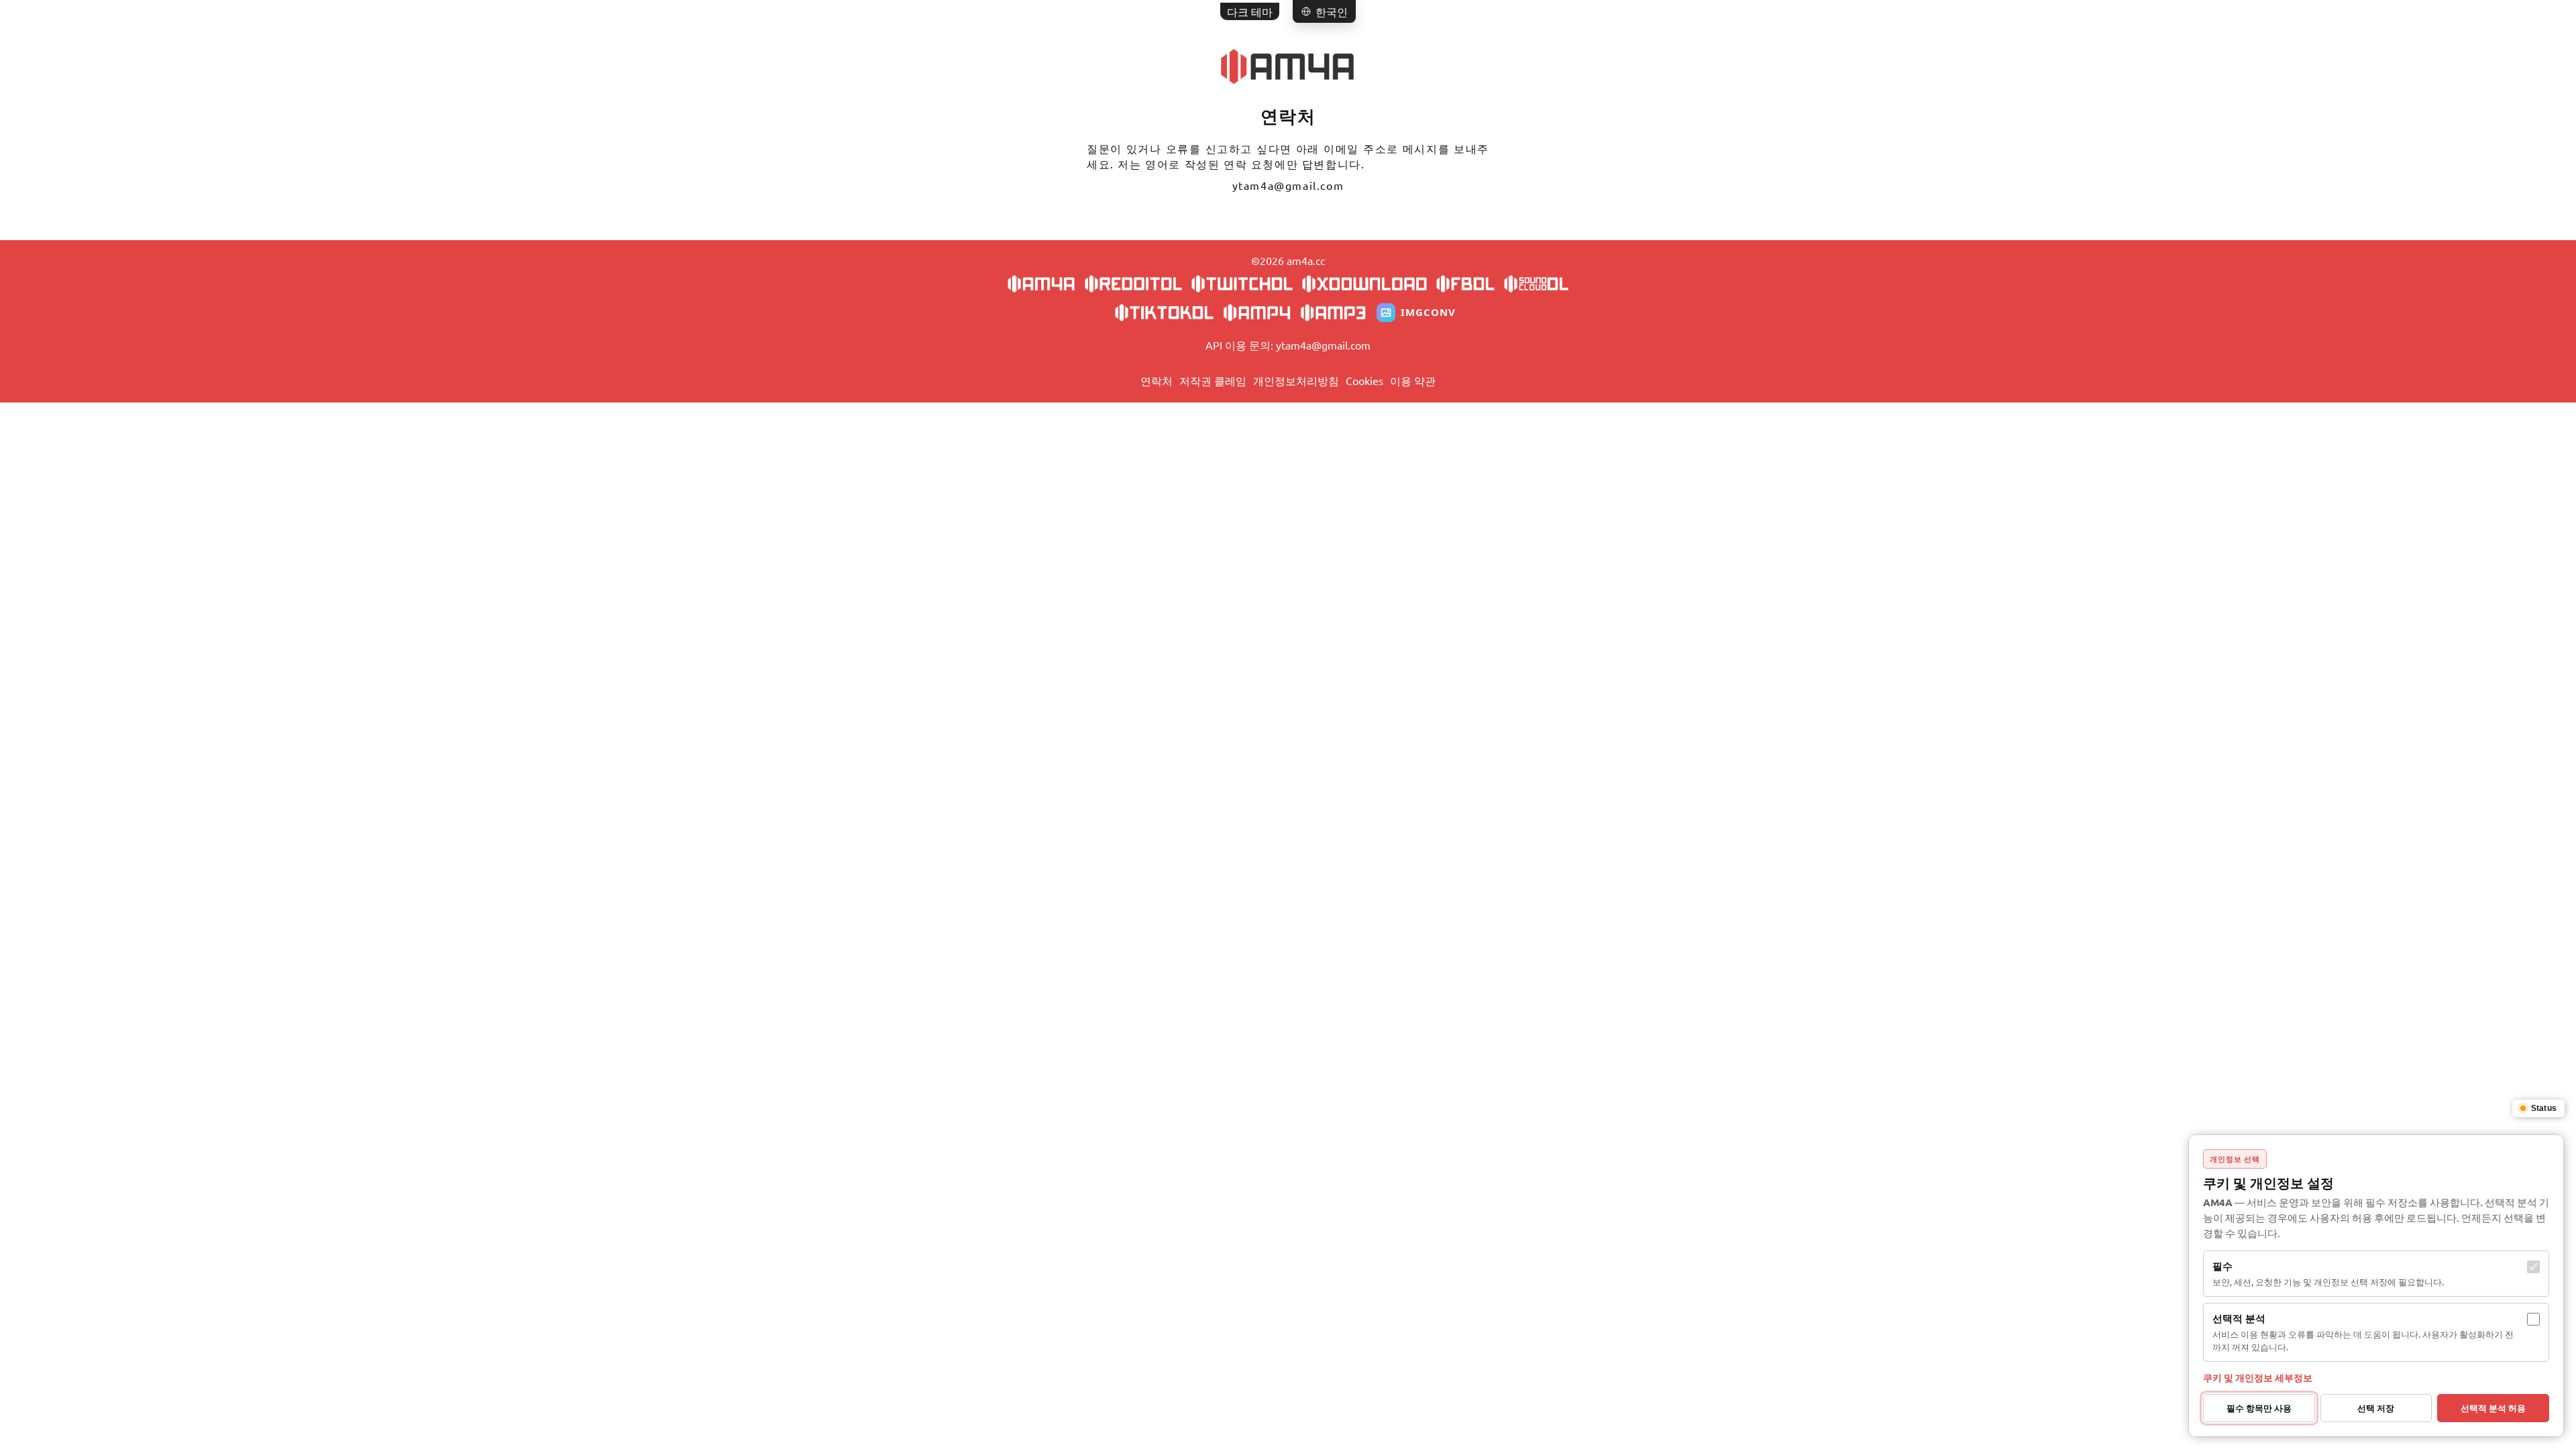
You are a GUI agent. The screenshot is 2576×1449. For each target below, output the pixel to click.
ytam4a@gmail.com (1288, 185)
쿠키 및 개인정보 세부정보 (2258, 1377)
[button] (1324, 11)
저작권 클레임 (1213, 380)
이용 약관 (1413, 380)
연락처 (1157, 380)
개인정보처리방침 (1296, 380)
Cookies (1364, 380)
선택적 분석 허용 (2493, 1408)
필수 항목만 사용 (2259, 1408)
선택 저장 (2376, 1408)
